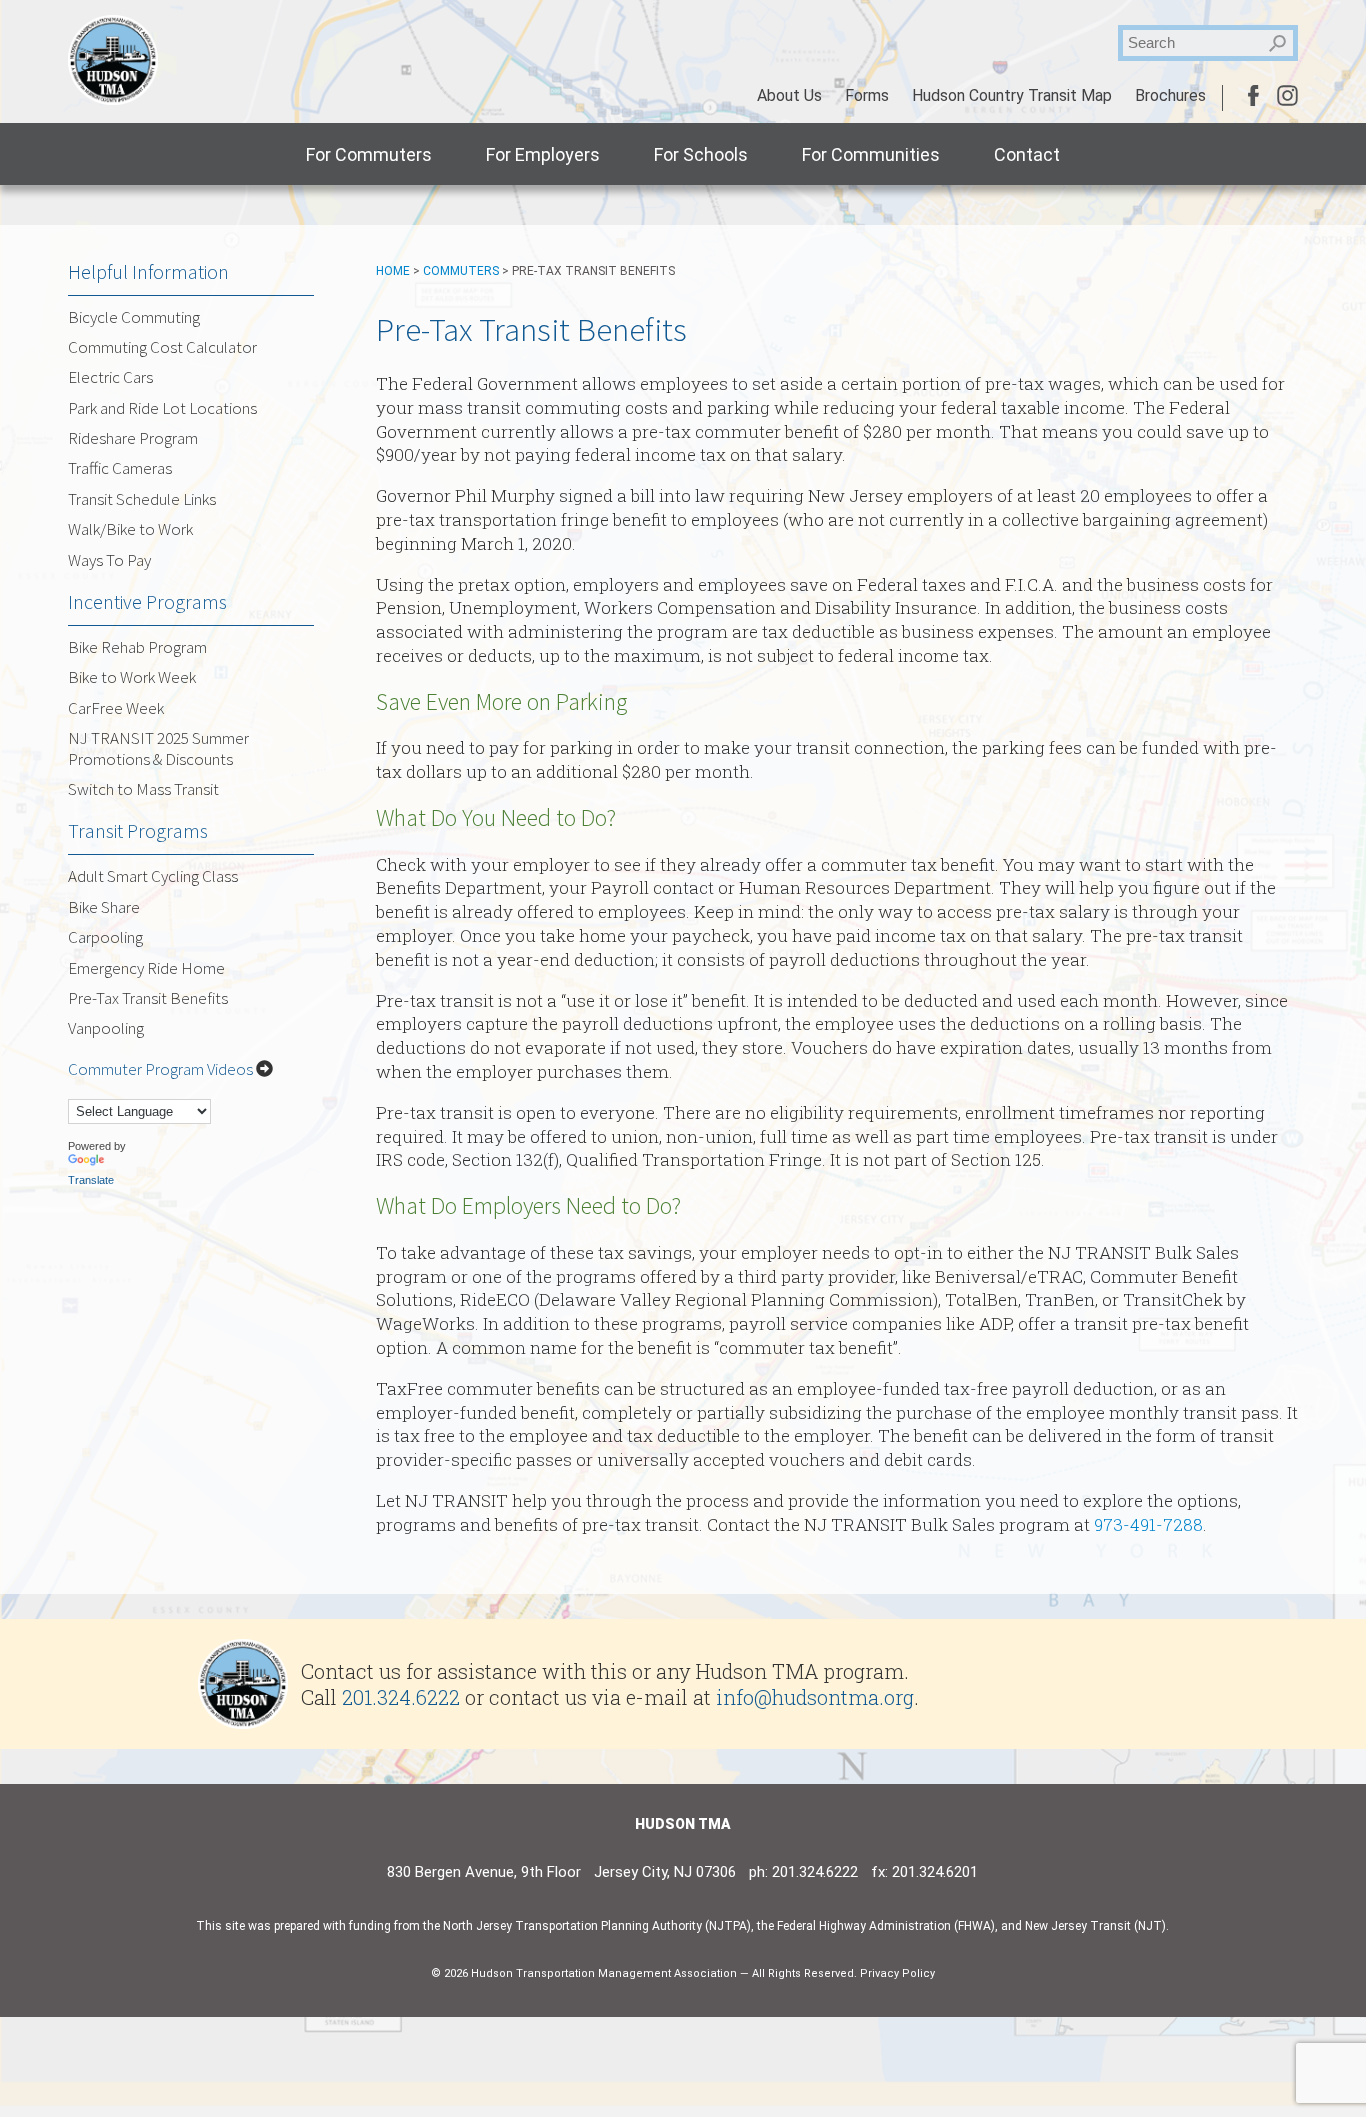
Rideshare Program (133, 438)
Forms (867, 95)
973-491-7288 (1148, 1524)
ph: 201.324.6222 (803, 1872)
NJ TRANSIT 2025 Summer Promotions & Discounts (158, 748)
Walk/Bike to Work (130, 529)
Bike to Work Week (132, 677)
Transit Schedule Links (142, 499)
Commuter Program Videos (162, 1069)
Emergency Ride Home (146, 968)
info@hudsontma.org (815, 1697)
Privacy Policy (897, 1973)
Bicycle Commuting (134, 317)
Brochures (1170, 95)
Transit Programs (138, 830)
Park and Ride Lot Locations (162, 408)
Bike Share (104, 907)
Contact (1027, 154)
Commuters (461, 271)
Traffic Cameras (120, 468)
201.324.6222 (401, 1697)
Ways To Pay (109, 560)
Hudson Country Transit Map (1012, 95)
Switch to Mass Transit (143, 789)
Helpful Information (148, 271)
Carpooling (105, 937)
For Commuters (369, 154)
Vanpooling (106, 1028)
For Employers (543, 154)
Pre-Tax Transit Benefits (148, 998)
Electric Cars (110, 377)
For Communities (871, 154)
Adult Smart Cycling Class (153, 876)
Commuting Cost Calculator (162, 347)
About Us (789, 95)
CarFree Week (116, 708)
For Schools (701, 154)
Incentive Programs (147, 601)
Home (393, 271)
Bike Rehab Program (137, 647)
